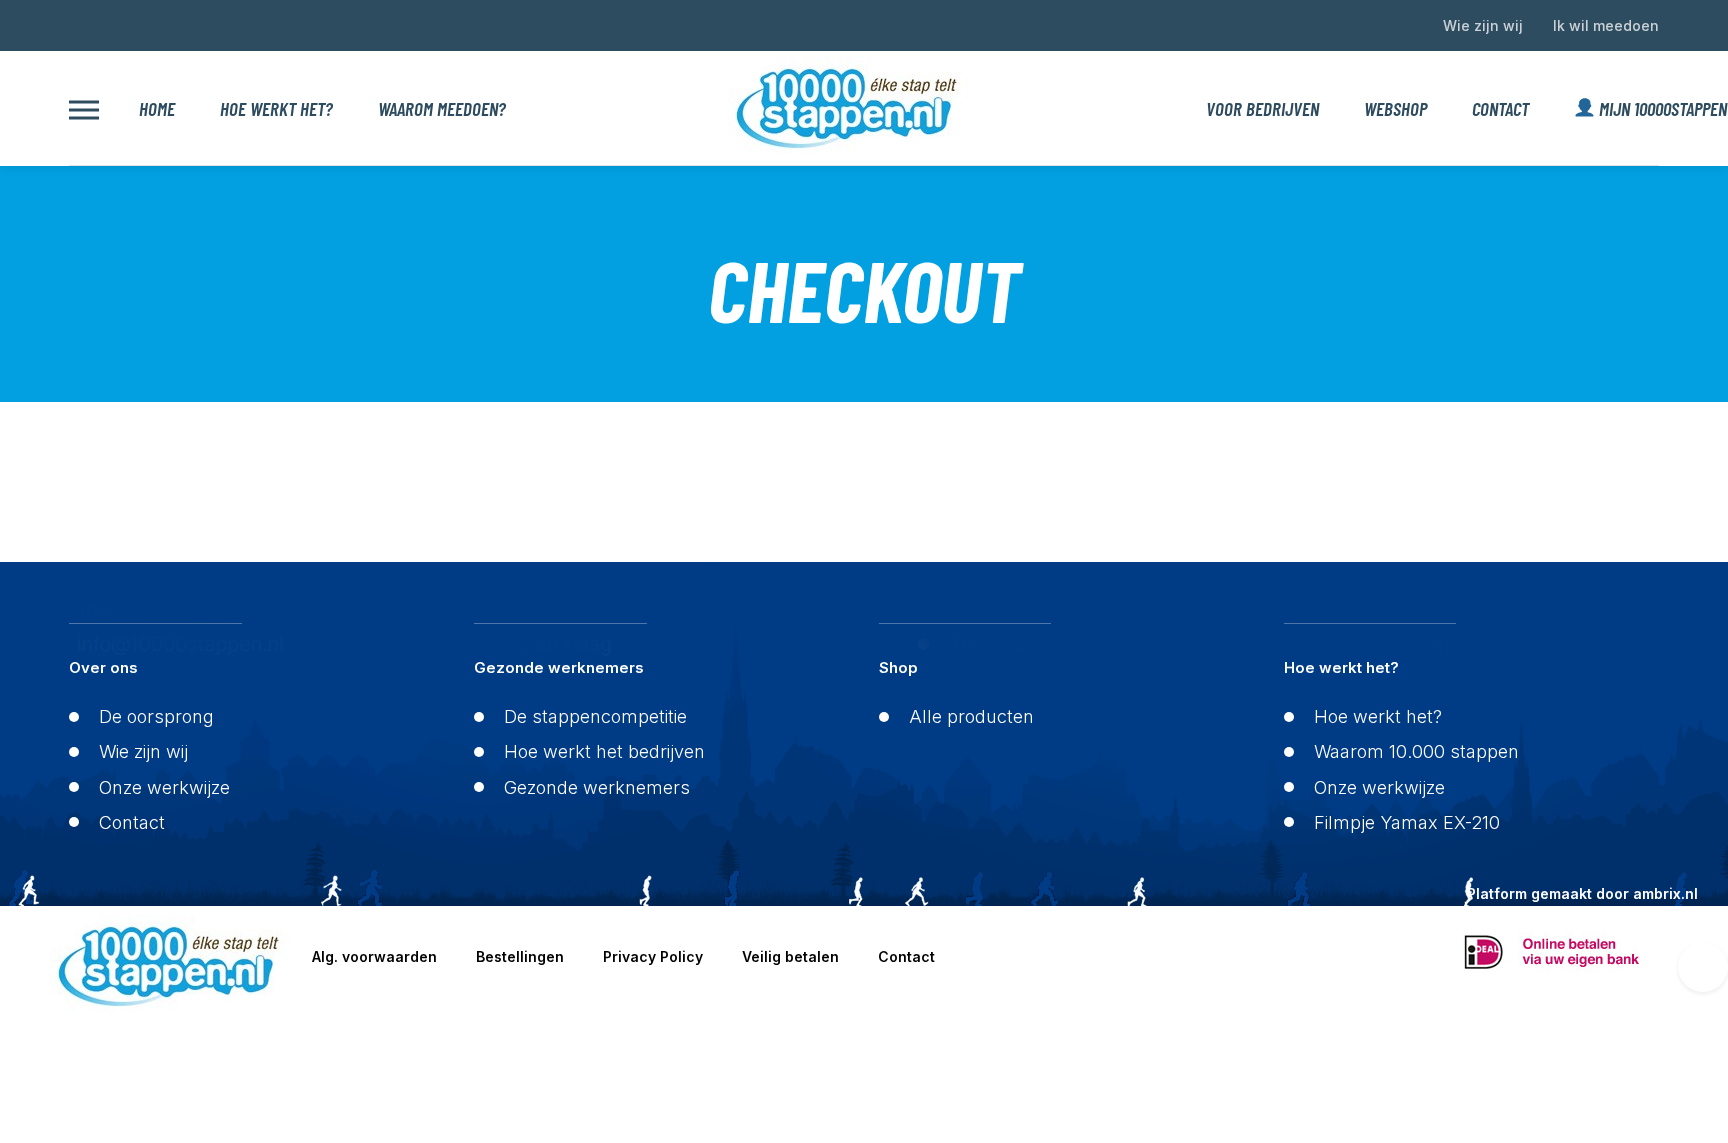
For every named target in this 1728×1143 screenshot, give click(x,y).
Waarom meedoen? (442, 108)
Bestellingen (520, 956)
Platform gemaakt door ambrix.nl (1582, 893)
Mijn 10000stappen (1651, 108)
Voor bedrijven (1262, 108)
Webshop (1395, 108)
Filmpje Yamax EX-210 (1407, 822)
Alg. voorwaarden (374, 956)
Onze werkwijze (164, 787)
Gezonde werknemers (559, 667)
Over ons (103, 667)
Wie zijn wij (1483, 25)
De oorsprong (156, 716)
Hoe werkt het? (276, 108)
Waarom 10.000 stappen (1416, 751)
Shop (898, 667)
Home (157, 108)
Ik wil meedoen (1606, 25)
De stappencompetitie (595, 716)
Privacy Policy (653, 956)
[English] (78, 23)
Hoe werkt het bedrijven (604, 751)
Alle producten (971, 716)
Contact (1500, 108)
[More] (84, 108)
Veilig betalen (790, 956)
